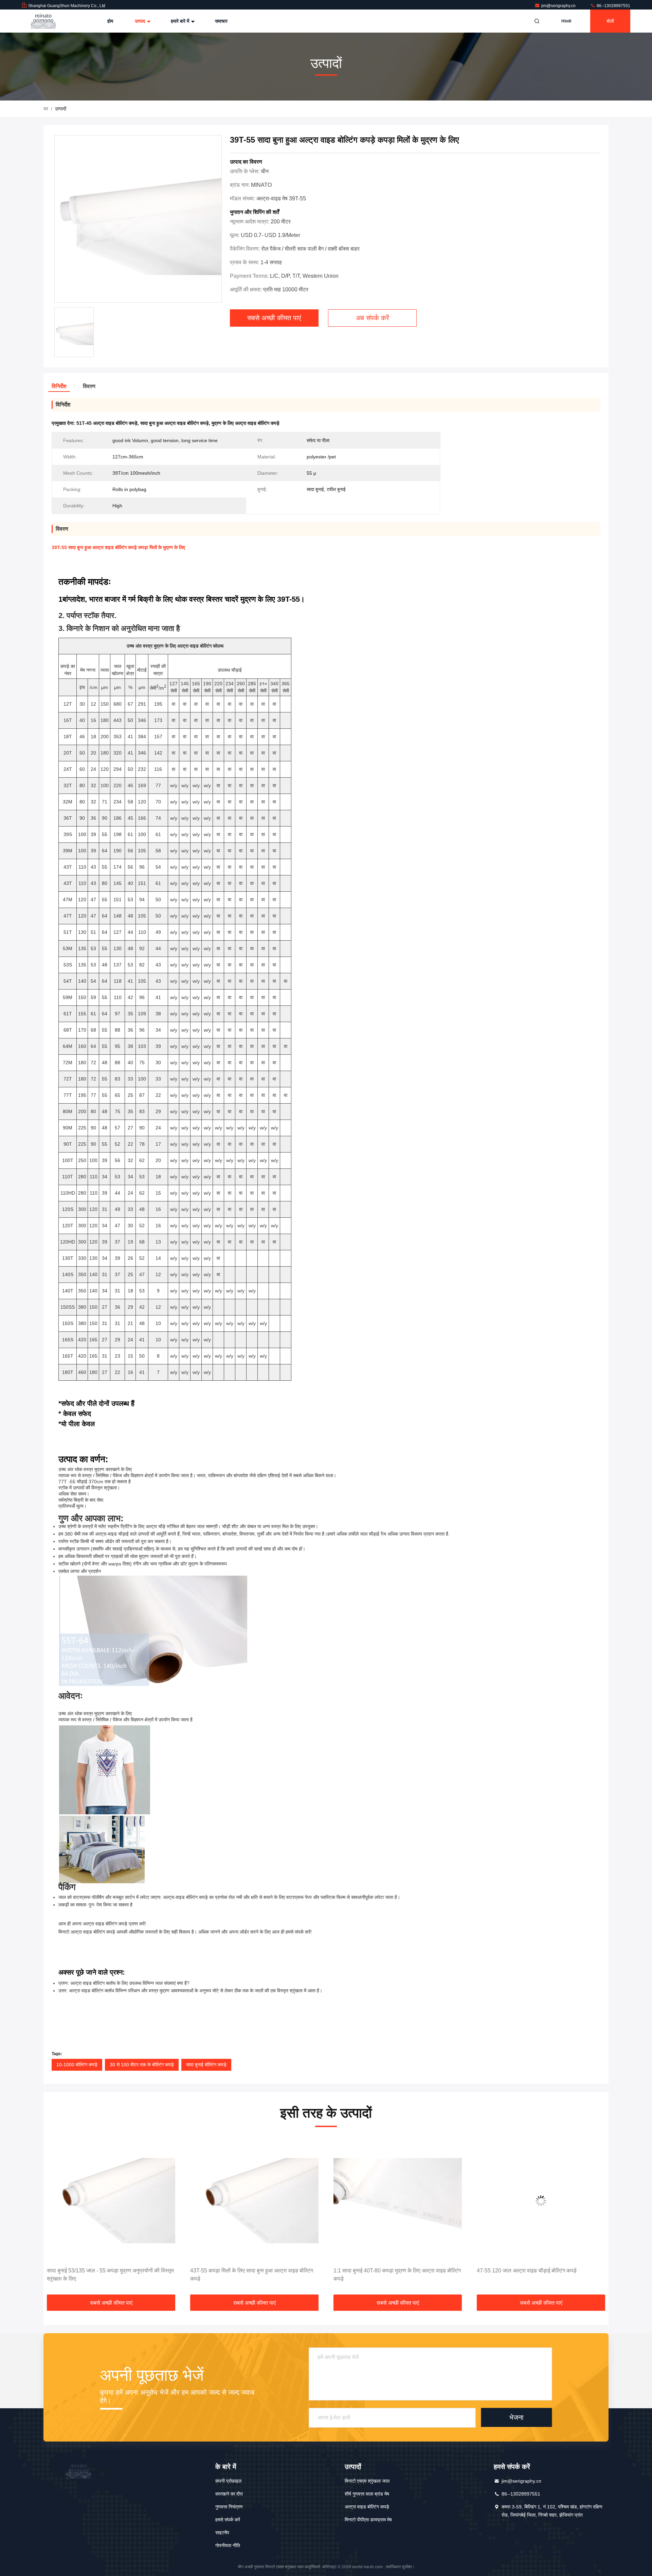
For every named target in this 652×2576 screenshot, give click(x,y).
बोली (610, 21)
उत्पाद (141, 21)
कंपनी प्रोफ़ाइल (228, 2481)
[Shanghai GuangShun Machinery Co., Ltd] (43, 21)
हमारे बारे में (181, 21)
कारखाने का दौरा (229, 2494)
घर (46, 109)
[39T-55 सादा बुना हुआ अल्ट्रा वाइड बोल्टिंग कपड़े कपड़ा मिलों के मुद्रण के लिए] (138, 219)
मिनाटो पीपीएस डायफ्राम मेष (368, 2520)
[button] (56, 2217)
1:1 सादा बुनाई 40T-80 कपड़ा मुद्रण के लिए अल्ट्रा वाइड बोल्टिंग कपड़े (254, 2275)
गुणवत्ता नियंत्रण (229, 2507)
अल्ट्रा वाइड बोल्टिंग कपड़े (367, 2507)
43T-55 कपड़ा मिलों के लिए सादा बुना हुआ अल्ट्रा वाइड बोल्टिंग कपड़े (108, 2275)
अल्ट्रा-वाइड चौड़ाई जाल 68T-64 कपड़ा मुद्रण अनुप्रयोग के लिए (540, 2271)
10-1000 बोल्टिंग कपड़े (77, 2065)
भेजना (517, 2417)
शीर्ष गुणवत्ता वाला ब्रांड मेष (367, 2494)
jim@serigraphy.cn (559, 6)
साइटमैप (222, 2533)
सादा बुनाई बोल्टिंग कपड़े (206, 2065)
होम (110, 21)
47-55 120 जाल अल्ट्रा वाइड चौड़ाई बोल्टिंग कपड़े (383, 2271)
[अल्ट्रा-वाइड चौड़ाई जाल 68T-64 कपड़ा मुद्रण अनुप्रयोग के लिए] (541, 2201)
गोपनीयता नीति (228, 2545)
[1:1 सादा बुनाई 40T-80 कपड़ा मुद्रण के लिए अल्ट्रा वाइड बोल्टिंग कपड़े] (254, 2201)
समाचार (221, 21)
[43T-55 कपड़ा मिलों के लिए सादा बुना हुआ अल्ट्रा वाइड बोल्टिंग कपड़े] (111, 2201)
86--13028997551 (613, 6)
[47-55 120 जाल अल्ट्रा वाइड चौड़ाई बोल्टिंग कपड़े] (398, 2201)
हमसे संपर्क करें (228, 2520)
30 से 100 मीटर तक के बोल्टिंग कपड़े (142, 2065)
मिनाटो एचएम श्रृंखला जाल (367, 2481)
